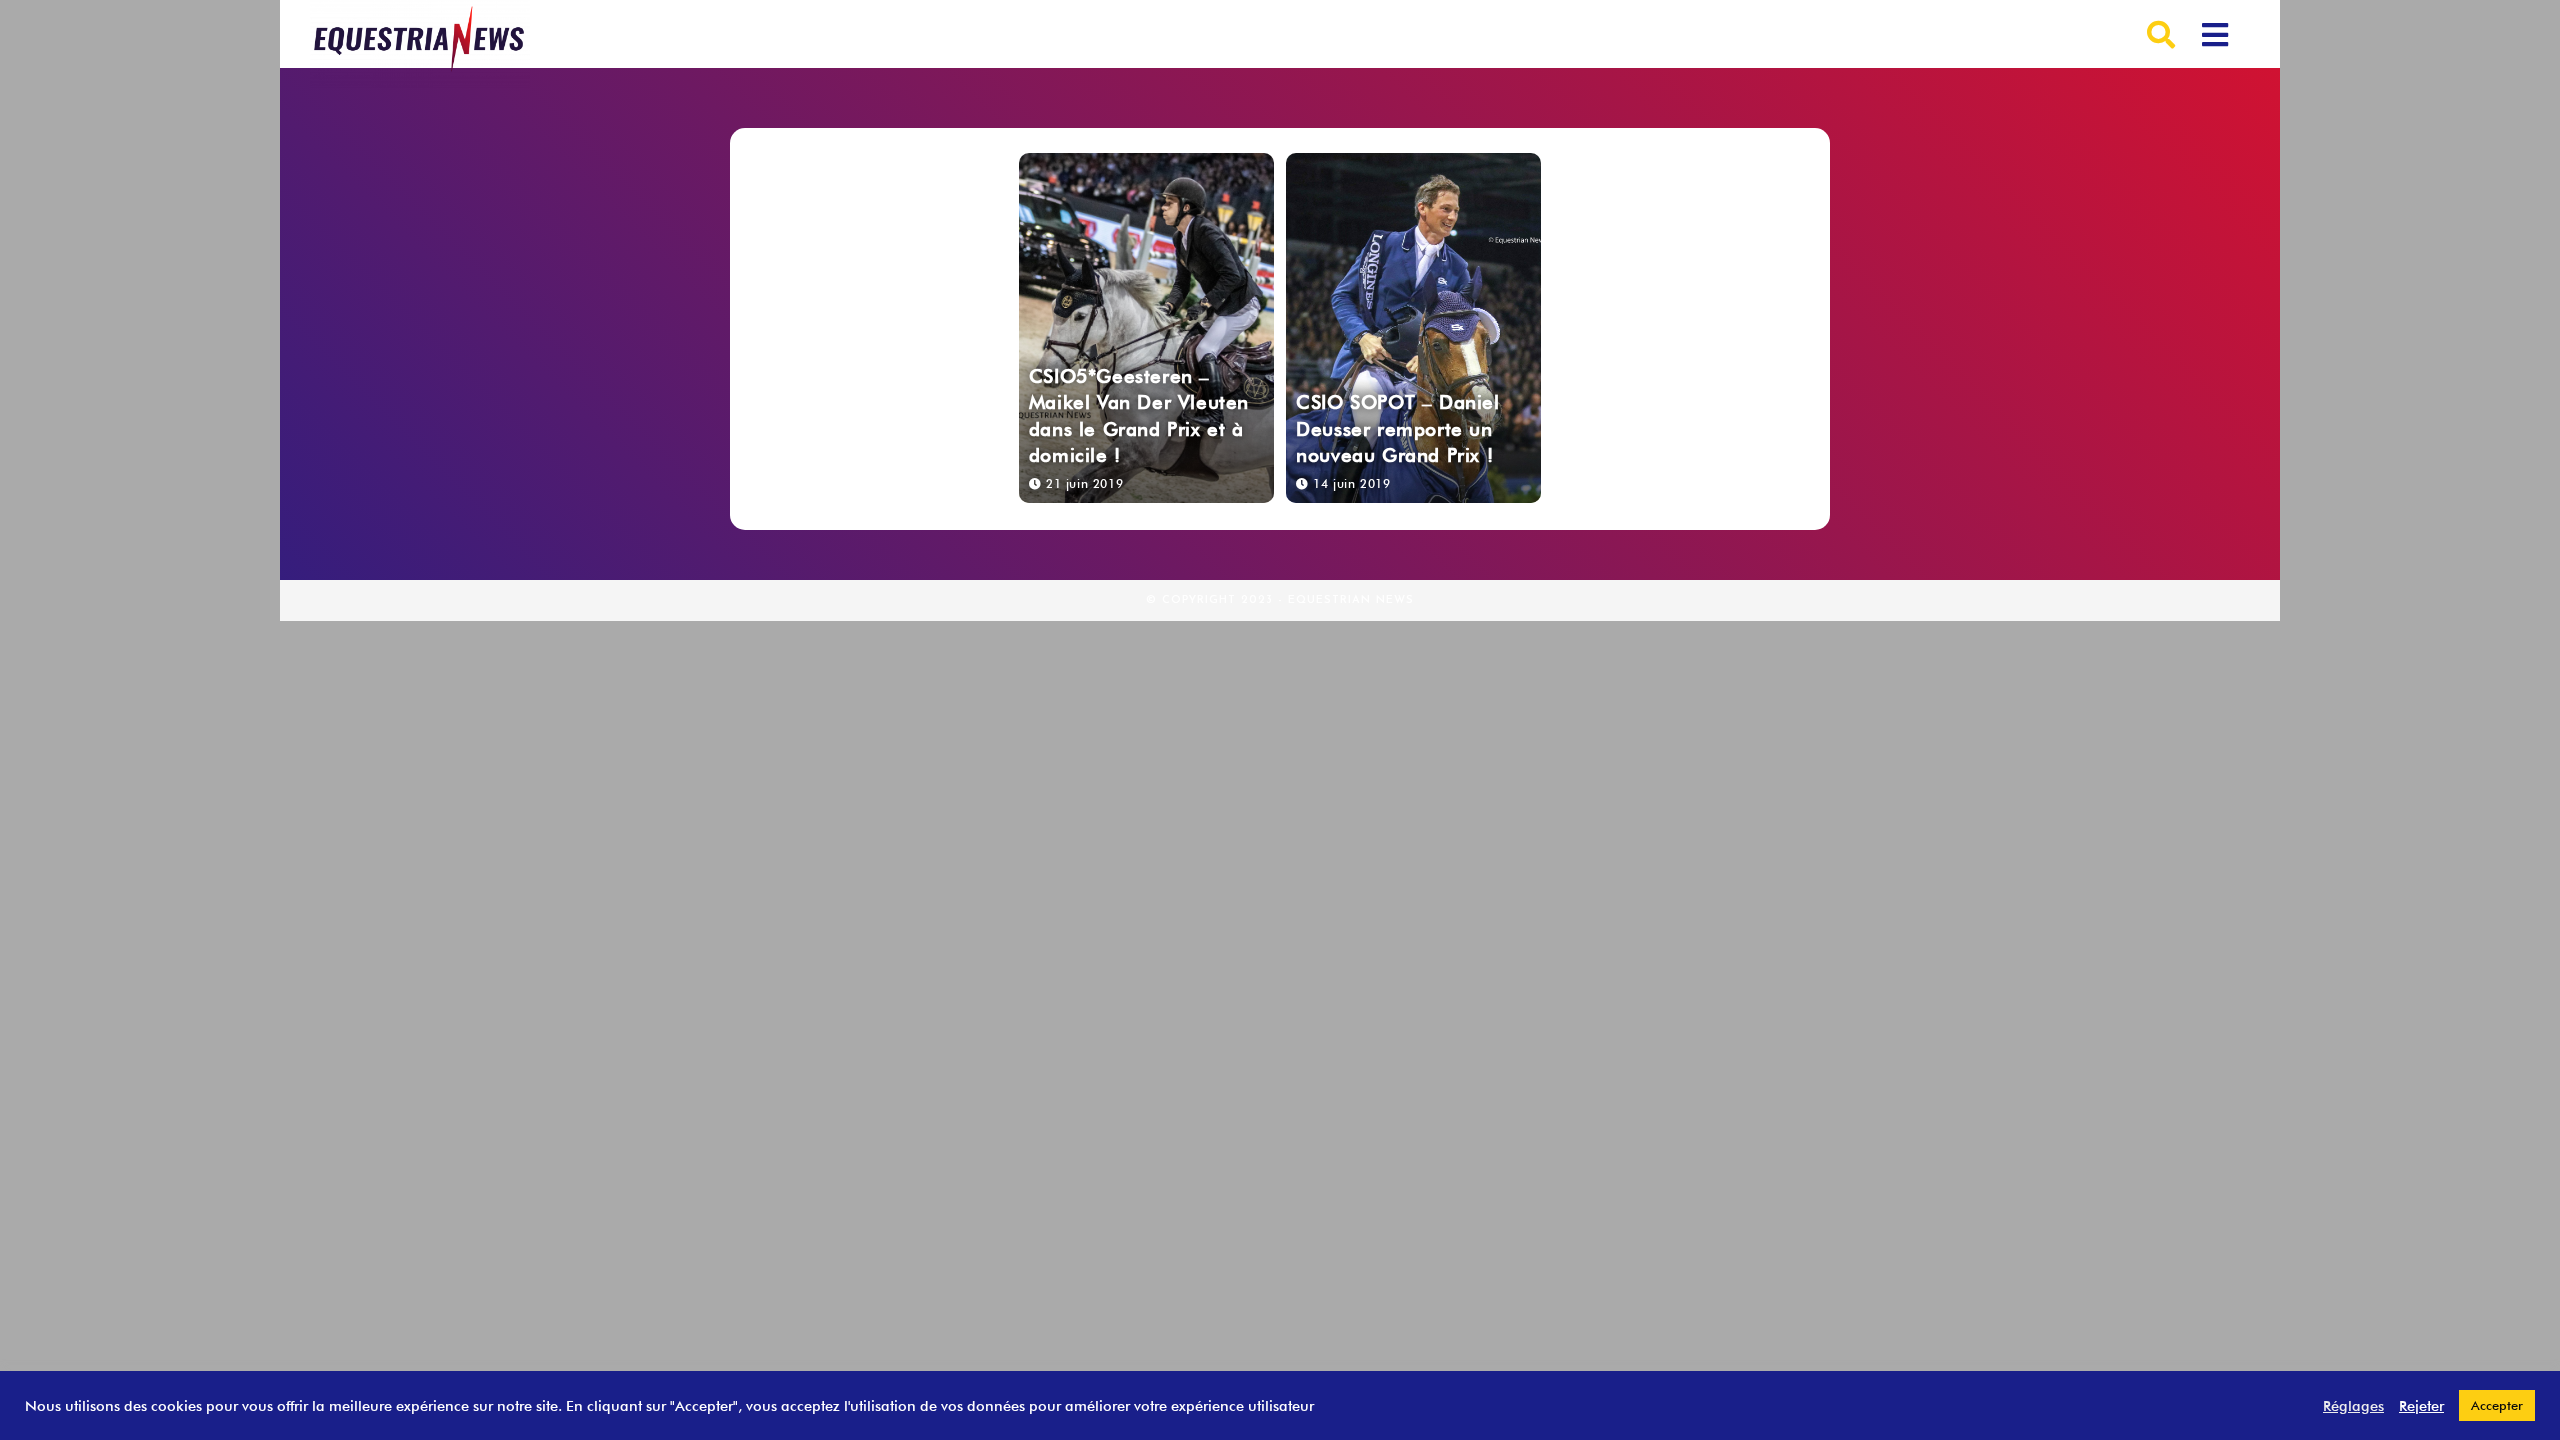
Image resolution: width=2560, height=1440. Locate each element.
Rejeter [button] (2421, 1405)
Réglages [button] (2353, 1405)
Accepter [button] (2497, 1405)
